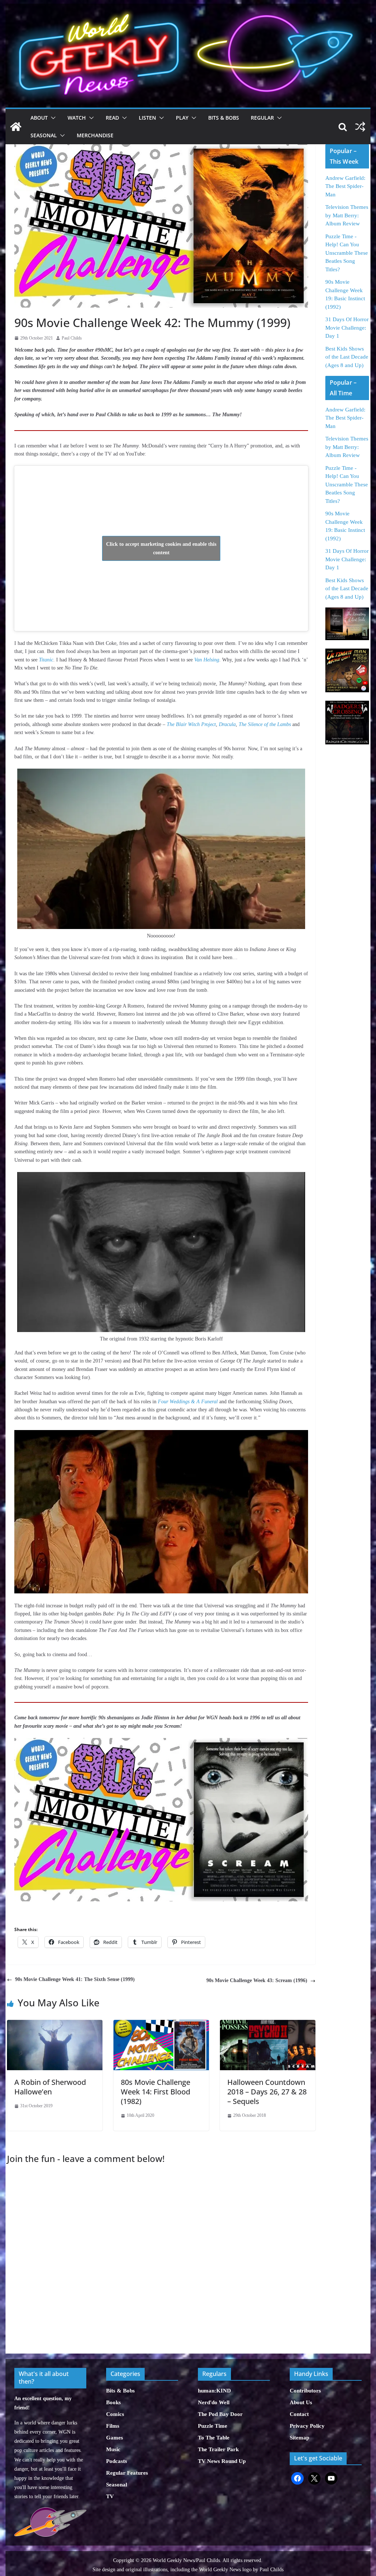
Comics (115, 2414)
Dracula (227, 724)
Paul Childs (72, 338)
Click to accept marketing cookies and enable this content (161, 548)
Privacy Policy (307, 2426)
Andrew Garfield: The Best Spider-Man (345, 186)
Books (113, 2402)
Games (115, 2438)
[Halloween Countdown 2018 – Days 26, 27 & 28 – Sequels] (268, 2024)
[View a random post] (360, 127)
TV (110, 2496)
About (39, 118)
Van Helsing (207, 660)
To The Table (214, 2438)
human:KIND (214, 2391)
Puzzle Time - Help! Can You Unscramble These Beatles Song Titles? (347, 253)
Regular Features (127, 2473)
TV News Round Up (222, 2461)
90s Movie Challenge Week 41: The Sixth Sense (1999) (75, 1979)
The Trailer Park (218, 2449)
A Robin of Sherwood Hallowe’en (50, 2087)
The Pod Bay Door (220, 2414)
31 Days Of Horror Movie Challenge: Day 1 (347, 328)
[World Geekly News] (188, 8)
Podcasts (117, 2461)
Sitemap (299, 2438)
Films (113, 2426)
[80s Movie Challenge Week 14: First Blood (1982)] (161, 2024)
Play (182, 118)
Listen (147, 118)
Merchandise (95, 135)
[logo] (50, 2511)
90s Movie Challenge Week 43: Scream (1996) (257, 1980)
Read (112, 118)
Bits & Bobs (224, 118)
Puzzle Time (213, 2426)
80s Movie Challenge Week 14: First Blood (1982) (156, 2092)
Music (113, 2449)
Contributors (305, 2391)
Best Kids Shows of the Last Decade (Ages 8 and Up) (347, 357)
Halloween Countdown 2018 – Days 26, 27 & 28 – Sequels (267, 2092)
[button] (52, 118)
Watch (77, 118)
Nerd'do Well (214, 2402)
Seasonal (44, 135)
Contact (299, 2414)
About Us (301, 2402)
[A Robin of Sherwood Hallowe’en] (55, 2024)
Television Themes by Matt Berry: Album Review (347, 215)
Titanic (46, 660)
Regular (262, 118)
